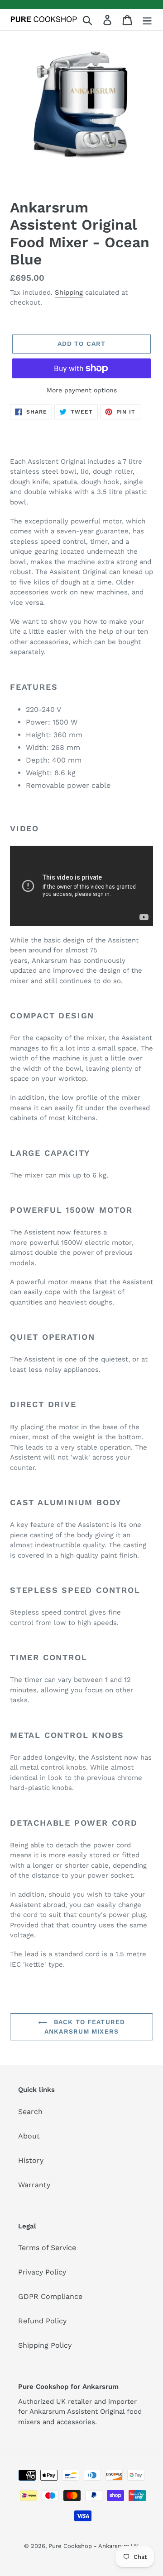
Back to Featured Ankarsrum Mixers (85, 2027)
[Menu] (147, 20)
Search (30, 2112)
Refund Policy (42, 2321)
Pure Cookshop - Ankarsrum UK (94, 2546)
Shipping (69, 292)
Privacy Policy (42, 2272)
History (31, 2160)
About (29, 2136)
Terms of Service (47, 2248)
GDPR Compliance (50, 2296)
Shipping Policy (45, 2345)
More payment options (82, 390)
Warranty (34, 2185)
